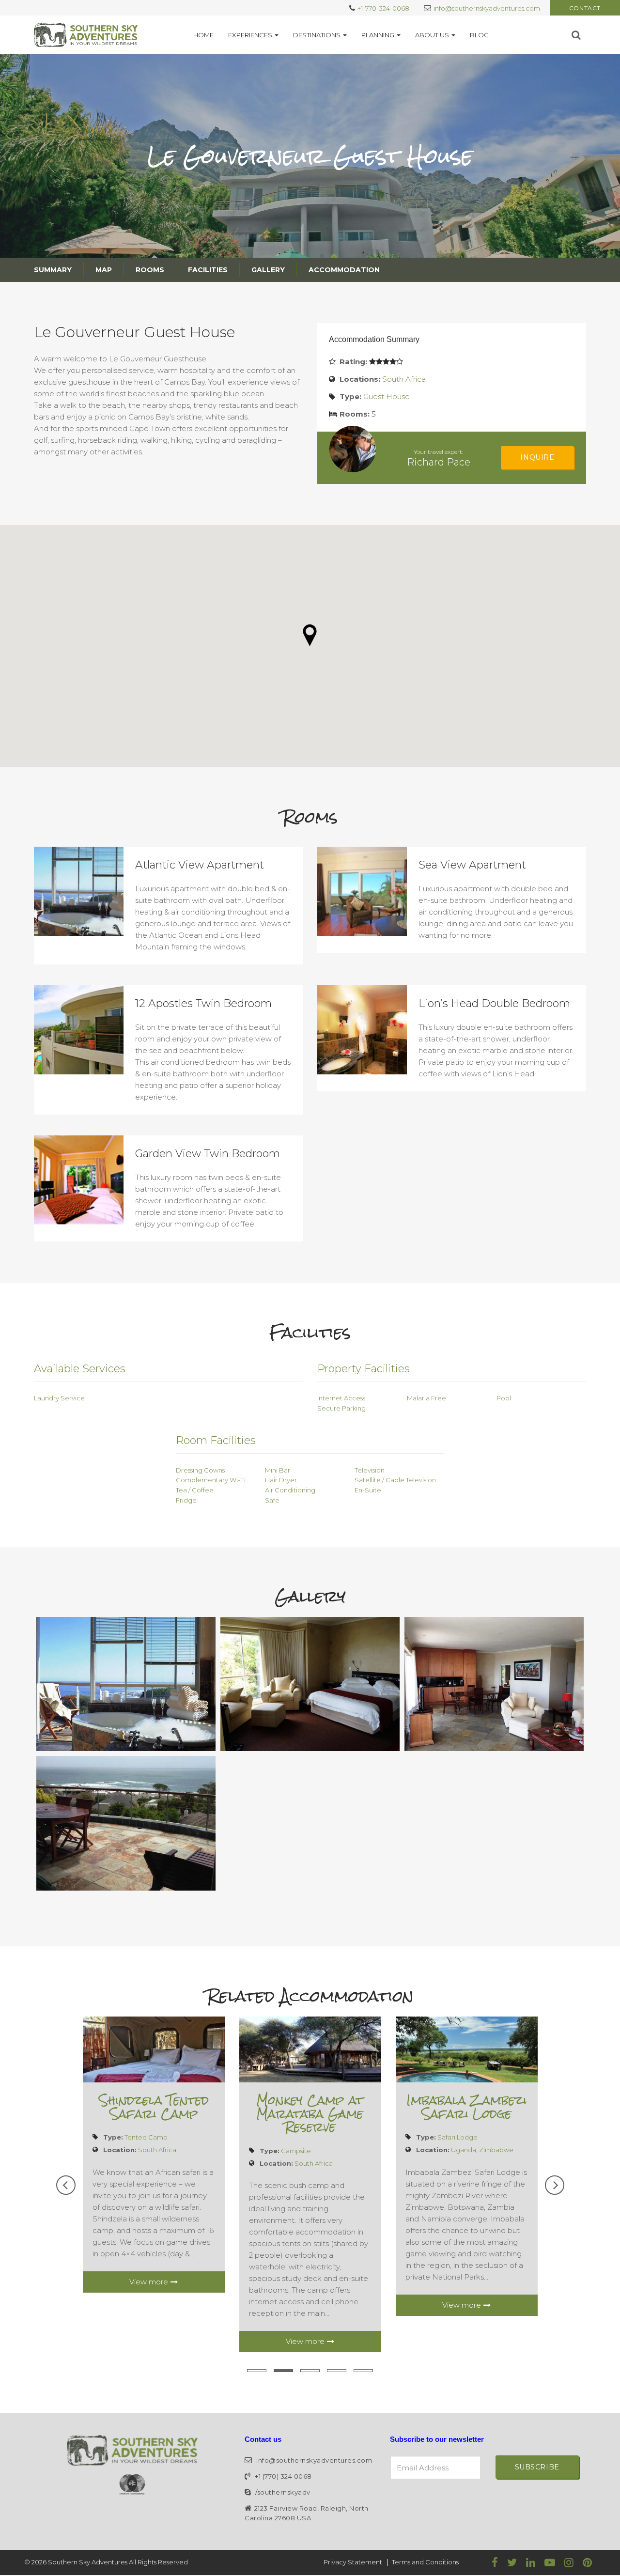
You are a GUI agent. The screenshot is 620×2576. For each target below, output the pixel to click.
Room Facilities (216, 1440)
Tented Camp (146, 2137)
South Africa (404, 379)
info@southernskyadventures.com (487, 8)
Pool (504, 1398)
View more (149, 2282)
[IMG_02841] (126, 1823)
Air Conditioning (290, 1490)
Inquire (537, 457)
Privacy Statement (353, 2562)
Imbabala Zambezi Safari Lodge (466, 2107)
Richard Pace (439, 462)
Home (203, 35)
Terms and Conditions (425, 2562)
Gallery (268, 270)
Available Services (80, 1369)
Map (104, 270)
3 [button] (310, 2371)
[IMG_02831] (310, 1684)
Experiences (250, 35)
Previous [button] (66, 2185)
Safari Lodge (457, 2137)
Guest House (387, 396)
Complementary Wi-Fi (211, 1480)
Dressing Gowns (200, 1470)
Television (370, 1470)
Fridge (186, 1500)
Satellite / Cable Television (395, 1480)
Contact (585, 8)
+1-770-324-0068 (383, 8)
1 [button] (257, 2371)
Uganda (464, 2150)
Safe (272, 1500)
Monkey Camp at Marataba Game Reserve (310, 2114)
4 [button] (337, 2371)
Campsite (296, 2151)
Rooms (150, 270)
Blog (479, 35)
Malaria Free (426, 1398)
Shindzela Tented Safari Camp (154, 2107)
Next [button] (555, 2185)
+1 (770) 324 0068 (283, 2476)
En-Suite (368, 1490)
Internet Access (341, 1398)
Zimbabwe (496, 2150)
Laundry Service (59, 1398)
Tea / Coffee (195, 1490)
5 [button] (363, 2371)
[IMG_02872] (494, 1684)
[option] (154, 2155)
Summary (53, 270)
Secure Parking (341, 1408)
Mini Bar (278, 1470)
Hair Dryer (281, 1480)
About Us (432, 35)
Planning (378, 35)
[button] (310, 635)
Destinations (317, 35)
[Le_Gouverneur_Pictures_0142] (126, 1684)
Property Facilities (364, 1369)
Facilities (208, 270)
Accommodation (344, 270)
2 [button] (283, 2371)
